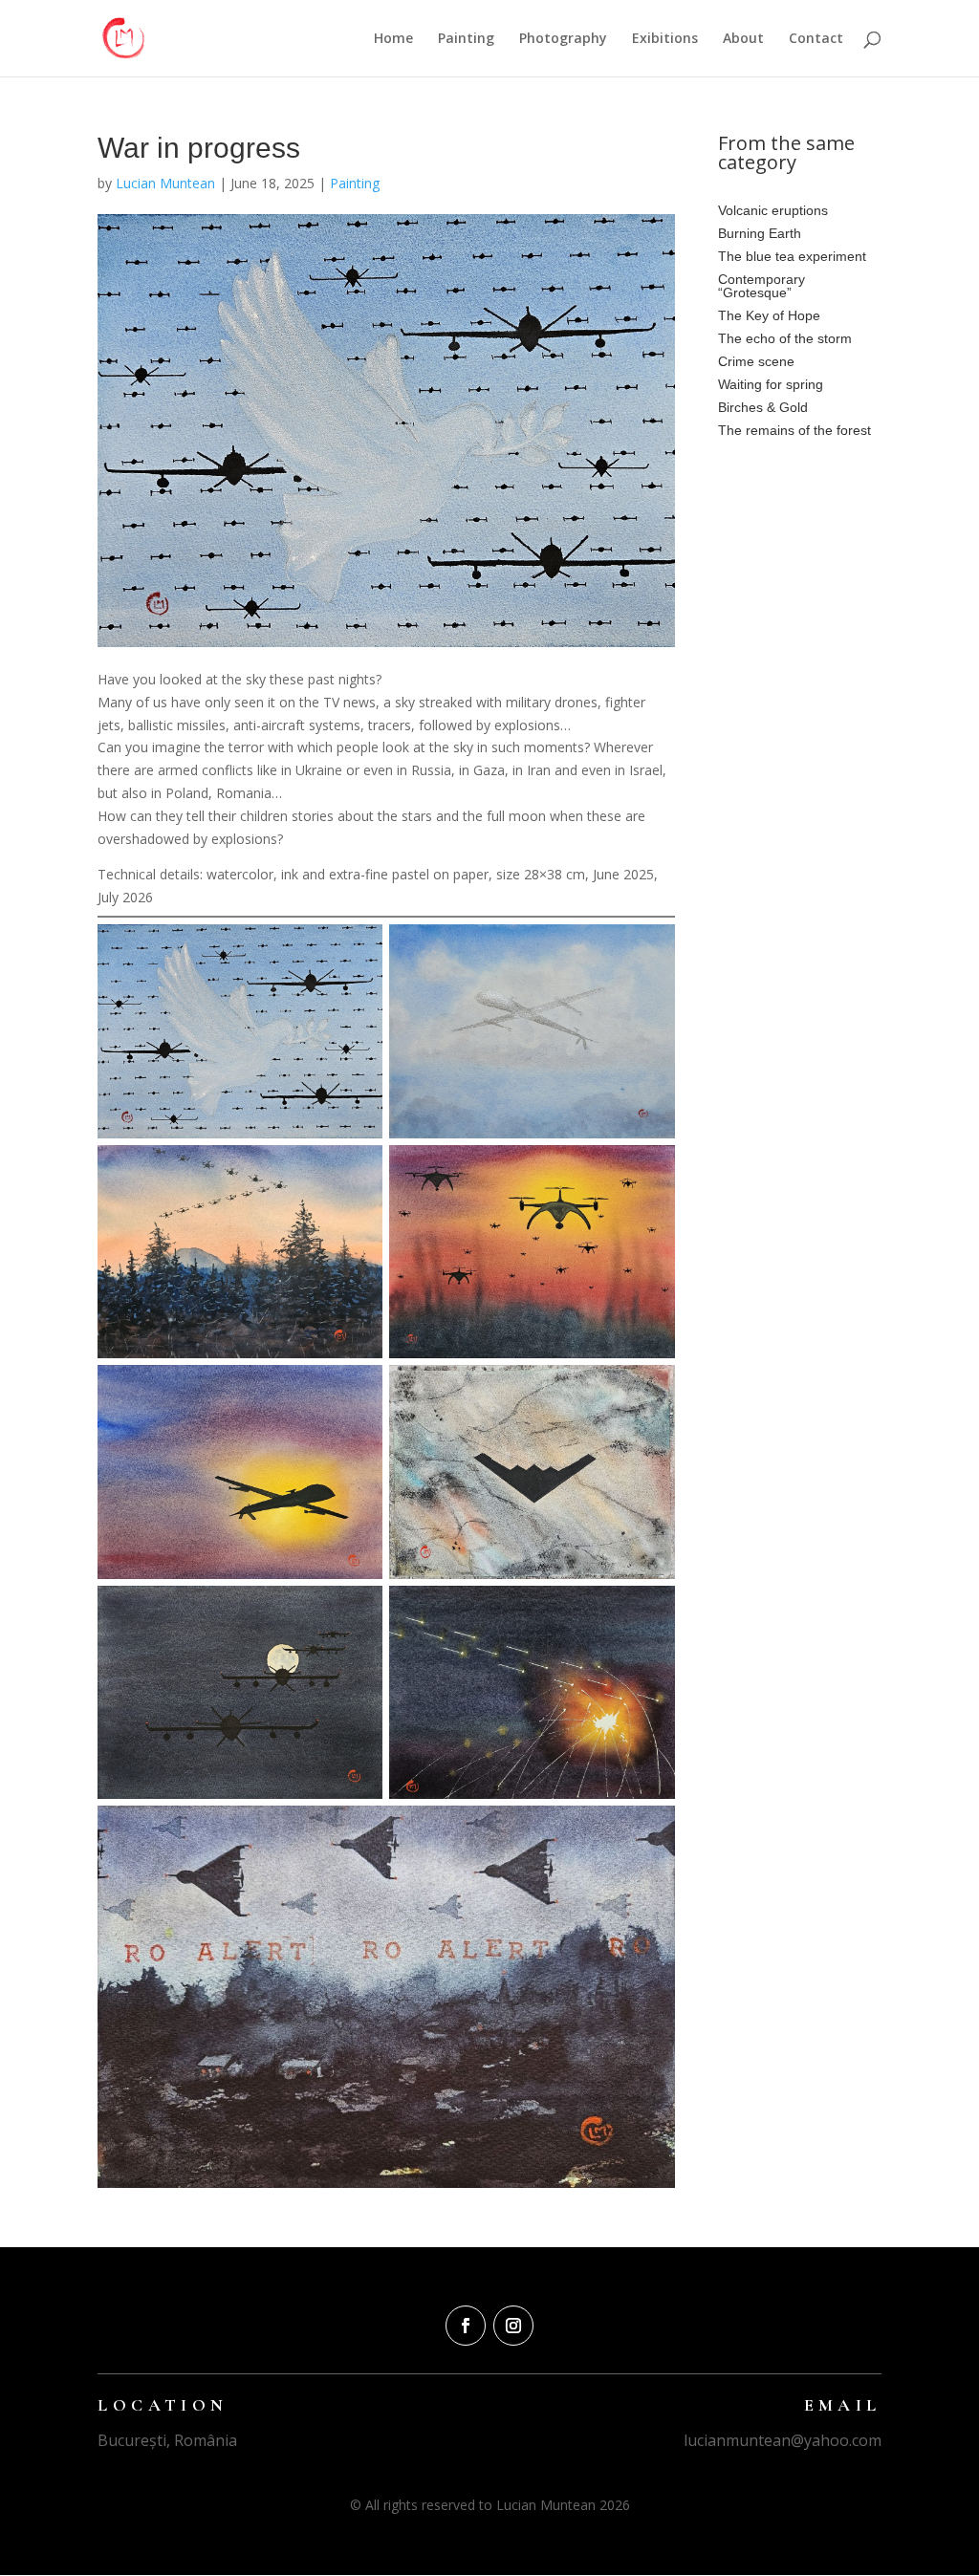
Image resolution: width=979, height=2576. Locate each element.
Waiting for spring (771, 384)
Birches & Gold (763, 407)
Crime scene (756, 361)
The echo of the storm (785, 338)
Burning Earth (760, 233)
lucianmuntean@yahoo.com (783, 2440)
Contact (816, 39)
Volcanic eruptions (773, 210)
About (743, 39)
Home (393, 39)
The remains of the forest (794, 430)
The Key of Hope (769, 315)
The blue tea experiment (792, 256)
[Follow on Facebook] (466, 2326)
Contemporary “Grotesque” (761, 286)
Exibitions (665, 39)
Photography (563, 39)
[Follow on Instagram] (513, 2326)
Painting (466, 39)
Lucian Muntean (165, 183)
